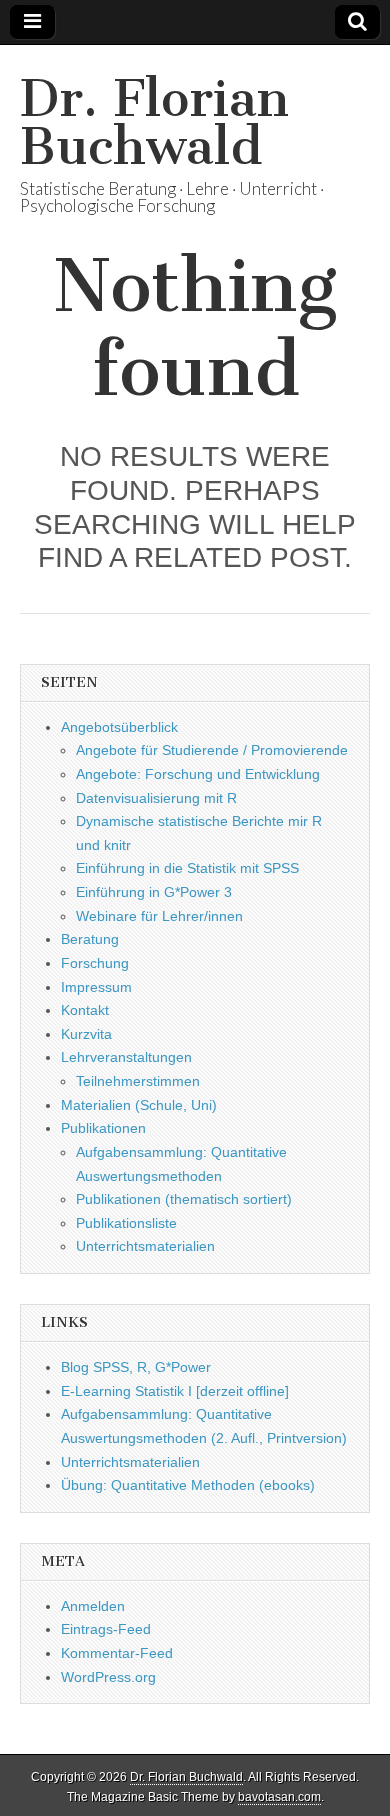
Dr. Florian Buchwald (154, 122)
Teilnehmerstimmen (138, 1081)
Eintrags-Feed (106, 1629)
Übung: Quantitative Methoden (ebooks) (188, 1485)
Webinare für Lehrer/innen (159, 916)
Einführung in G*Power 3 (154, 892)
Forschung (95, 963)
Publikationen (103, 1128)
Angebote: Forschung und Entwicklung (198, 774)
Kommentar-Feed (117, 1653)
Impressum (96, 987)
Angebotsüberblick (119, 727)
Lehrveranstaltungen (126, 1057)
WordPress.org (108, 1677)
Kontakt (85, 1010)
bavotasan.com (279, 1797)
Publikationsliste (126, 1223)
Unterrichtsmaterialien (145, 1246)
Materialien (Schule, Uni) (139, 1105)
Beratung (90, 939)
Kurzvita (86, 1034)
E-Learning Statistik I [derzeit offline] (175, 1391)
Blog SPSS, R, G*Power (136, 1367)
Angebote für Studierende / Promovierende (212, 750)
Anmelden (93, 1606)
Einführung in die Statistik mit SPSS (187, 868)
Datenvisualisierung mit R (156, 798)
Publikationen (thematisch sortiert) (184, 1199)
